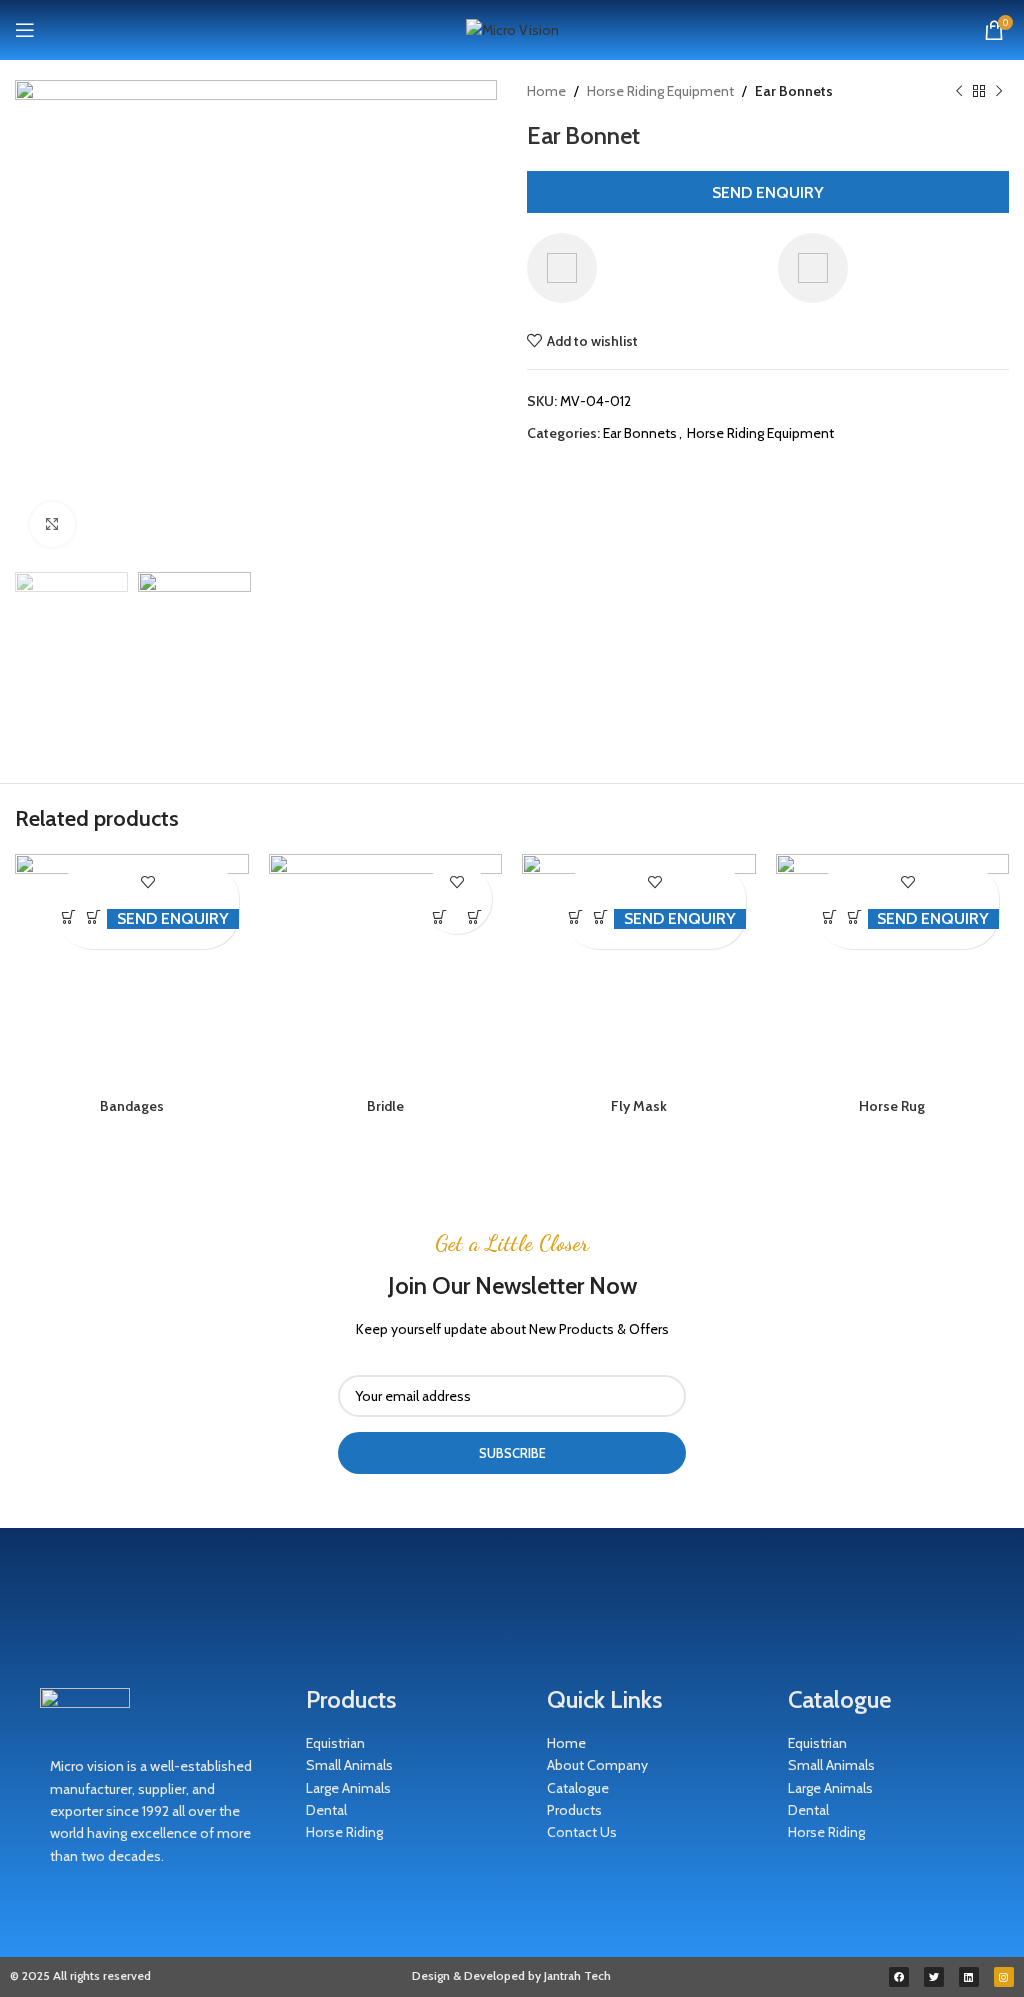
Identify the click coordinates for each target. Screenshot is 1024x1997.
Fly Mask (639, 1106)
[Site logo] (512, 28)
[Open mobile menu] (25, 30)
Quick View (94, 916)
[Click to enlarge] (52, 524)
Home (546, 91)
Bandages (132, 1106)
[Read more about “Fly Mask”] (576, 916)
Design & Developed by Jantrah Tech (511, 1975)
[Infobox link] (642, 268)
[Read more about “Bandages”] (69, 916)
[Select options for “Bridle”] (439, 916)
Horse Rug (892, 1106)
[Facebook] (899, 1977)
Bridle (385, 1106)
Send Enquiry (768, 192)
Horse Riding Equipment (660, 91)
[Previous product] (959, 91)
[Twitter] (934, 1977)
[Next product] (999, 91)
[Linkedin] (969, 1977)
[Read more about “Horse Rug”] (829, 916)
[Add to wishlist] (147, 881)
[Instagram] (1004, 1977)
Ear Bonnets (794, 91)
